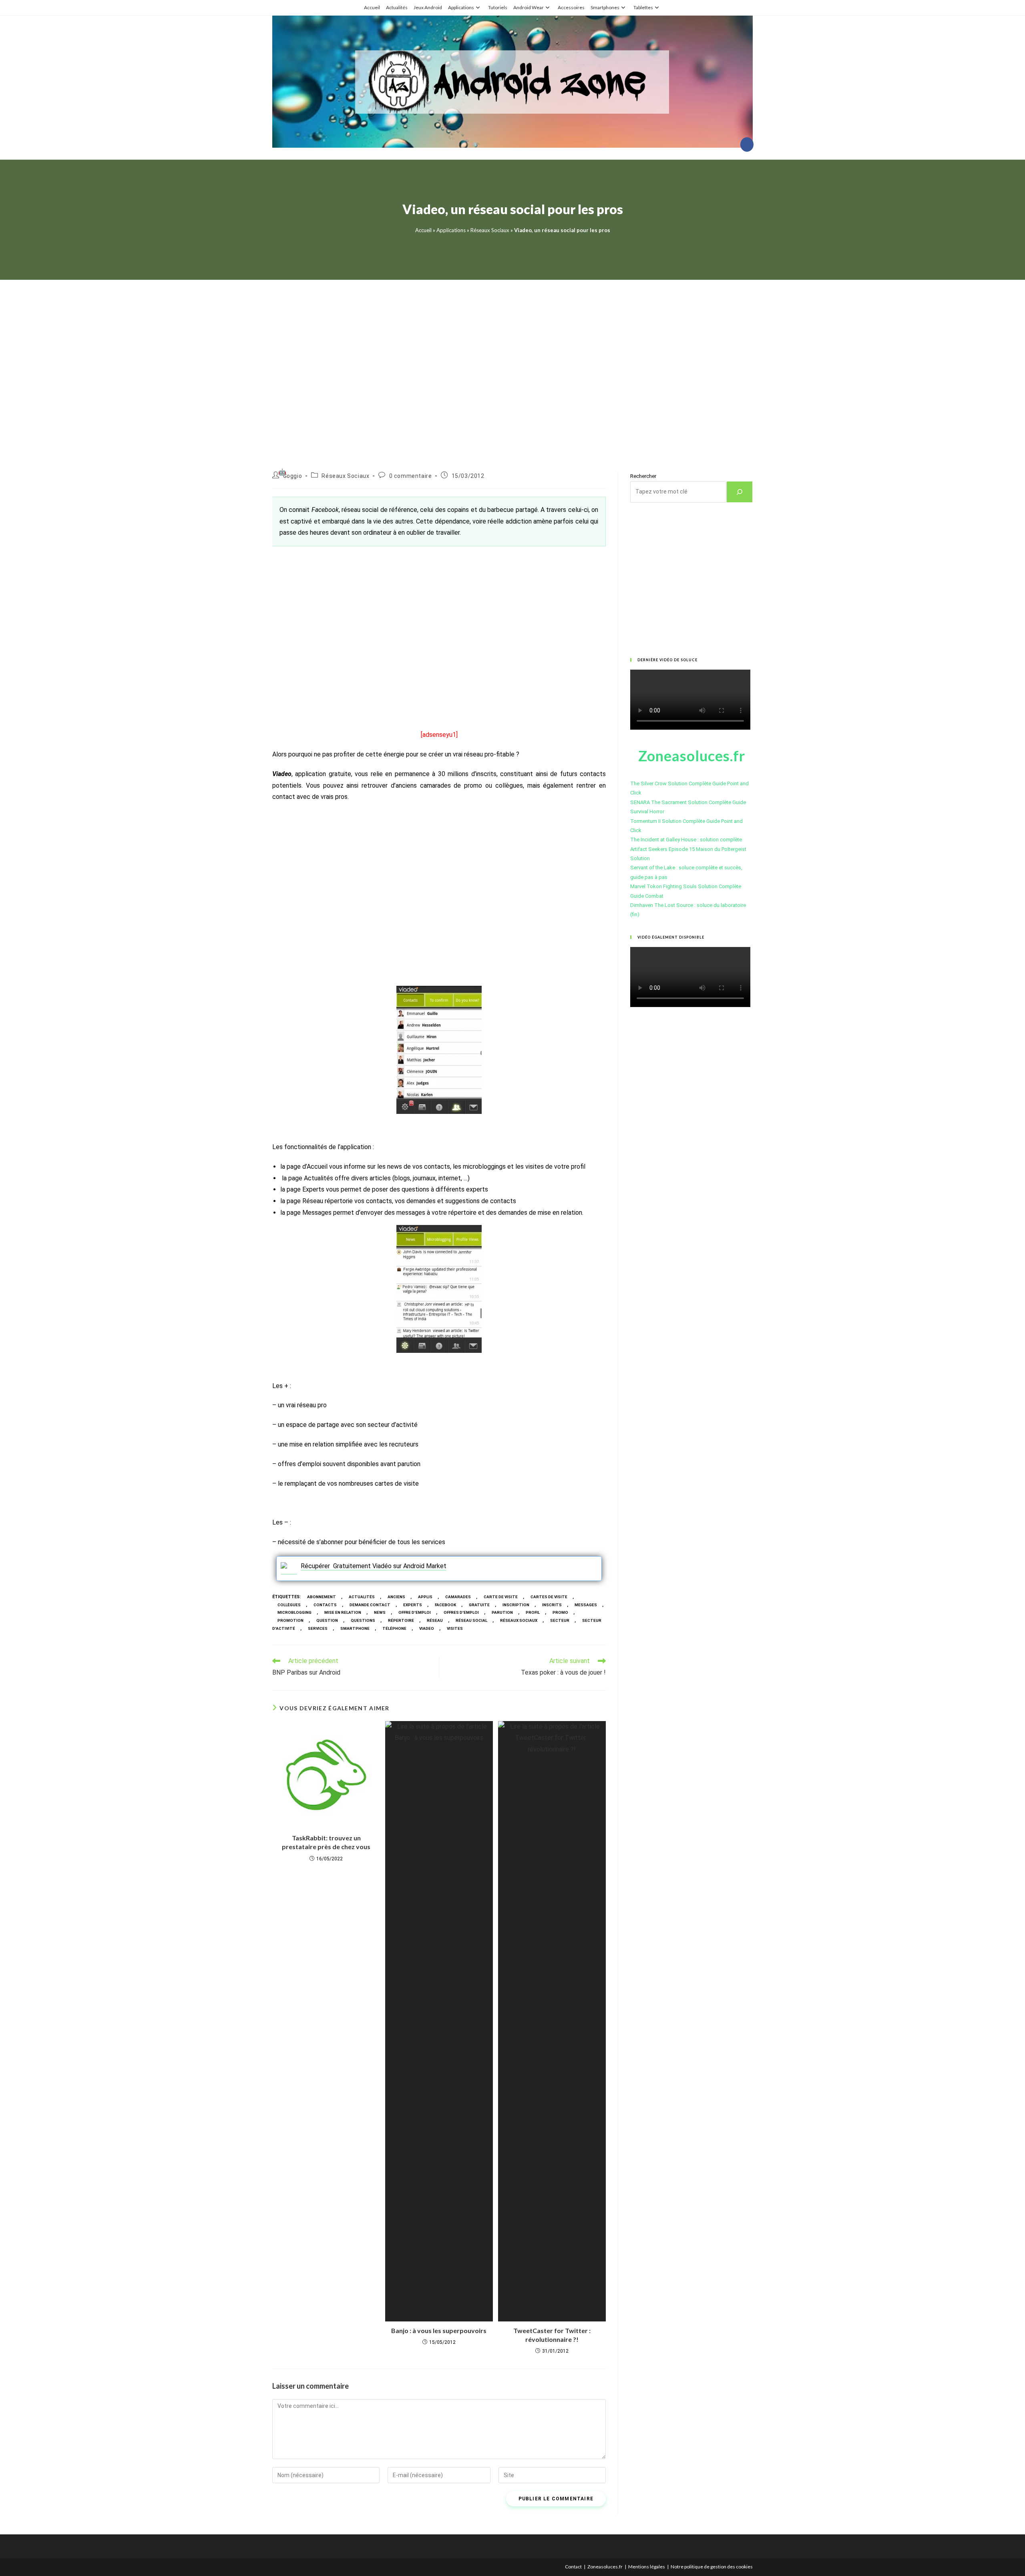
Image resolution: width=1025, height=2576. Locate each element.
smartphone (355, 1628)
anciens (396, 1597)
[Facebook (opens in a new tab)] (747, 144)
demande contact (370, 1605)
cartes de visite (549, 1597)
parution (502, 1612)
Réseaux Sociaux (490, 230)
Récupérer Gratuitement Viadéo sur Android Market (374, 1566)
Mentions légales (647, 2567)
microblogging (294, 1612)
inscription (516, 1605)
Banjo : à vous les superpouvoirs (439, 2330)
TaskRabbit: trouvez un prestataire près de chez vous (326, 1842)
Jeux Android (428, 7)
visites (455, 1628)
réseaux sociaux (519, 1620)
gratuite (479, 1605)
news (380, 1612)
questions (363, 1620)
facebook (445, 1605)
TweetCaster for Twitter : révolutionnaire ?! (552, 2335)
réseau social (471, 1620)
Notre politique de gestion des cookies (712, 2567)
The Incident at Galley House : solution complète (686, 840)
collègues (289, 1605)
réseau (435, 1620)
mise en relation (343, 1612)
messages (586, 1605)
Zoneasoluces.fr (605, 2567)
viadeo (427, 1628)
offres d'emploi (461, 1612)
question (327, 1620)
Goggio (293, 476)
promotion (290, 1620)
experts (413, 1605)
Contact (573, 2567)
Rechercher (643, 476)
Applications (461, 7)
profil (533, 1612)
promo (560, 1612)
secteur (560, 1620)
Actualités (397, 7)
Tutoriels (498, 7)
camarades (458, 1597)
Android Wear (529, 7)
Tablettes (643, 7)
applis (425, 1597)
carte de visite (501, 1597)
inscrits (552, 1605)
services (318, 1628)
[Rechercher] (740, 492)
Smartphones (605, 7)
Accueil (372, 7)
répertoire (401, 1620)
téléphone (394, 1628)
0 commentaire (411, 476)
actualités (362, 1597)
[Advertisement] (512, 366)
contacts (325, 1605)
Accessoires (571, 7)
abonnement (322, 1597)
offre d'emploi (415, 1612)
